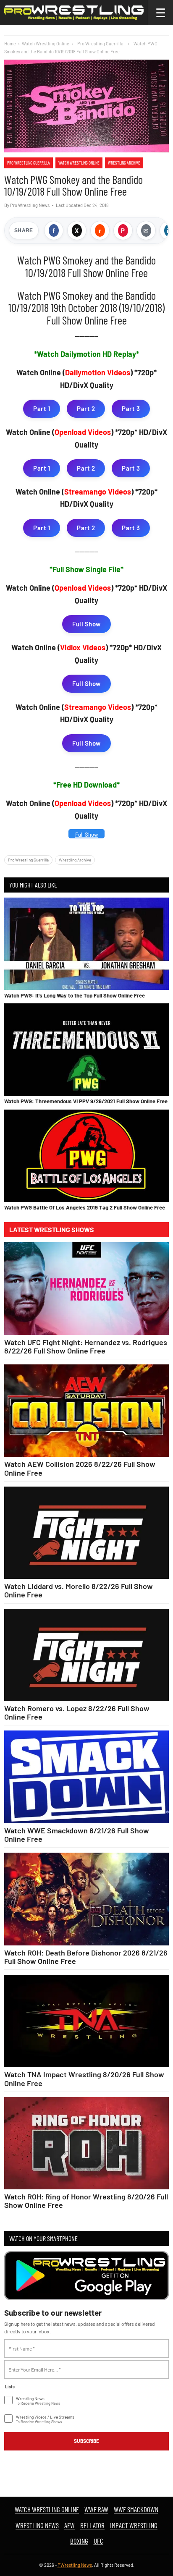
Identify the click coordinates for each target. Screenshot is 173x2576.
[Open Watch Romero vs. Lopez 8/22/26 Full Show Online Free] (86, 1655)
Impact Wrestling (134, 2525)
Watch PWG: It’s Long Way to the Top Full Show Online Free (75, 995)
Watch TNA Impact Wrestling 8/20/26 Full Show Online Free (84, 2079)
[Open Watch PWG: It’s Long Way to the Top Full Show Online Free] (86, 944)
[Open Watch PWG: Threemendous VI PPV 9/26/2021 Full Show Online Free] (86, 1050)
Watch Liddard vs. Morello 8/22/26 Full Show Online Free (79, 1590)
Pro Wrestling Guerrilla (29, 163)
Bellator (92, 2525)
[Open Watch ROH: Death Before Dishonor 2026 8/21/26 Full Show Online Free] (86, 1899)
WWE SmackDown (136, 2509)
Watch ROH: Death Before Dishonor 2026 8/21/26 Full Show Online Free (86, 1957)
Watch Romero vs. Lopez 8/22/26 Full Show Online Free (77, 1712)
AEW (69, 2525)
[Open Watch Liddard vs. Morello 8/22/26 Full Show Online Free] (86, 1533)
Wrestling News (37, 2525)
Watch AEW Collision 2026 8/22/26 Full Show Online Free (80, 1468)
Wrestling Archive (124, 163)
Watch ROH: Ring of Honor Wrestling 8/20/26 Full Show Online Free (86, 2201)
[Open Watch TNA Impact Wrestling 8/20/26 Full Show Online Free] (86, 2021)
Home (10, 43)
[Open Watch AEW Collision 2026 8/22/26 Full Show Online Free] (86, 1411)
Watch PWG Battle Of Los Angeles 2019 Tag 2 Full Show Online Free (85, 1207)
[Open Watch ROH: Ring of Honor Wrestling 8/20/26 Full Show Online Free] (86, 2143)
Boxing (79, 2541)
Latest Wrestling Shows (52, 1230)
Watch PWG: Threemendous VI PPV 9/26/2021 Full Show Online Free (86, 1101)
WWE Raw (96, 2509)
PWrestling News (75, 2565)
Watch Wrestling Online (46, 43)
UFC (98, 2541)
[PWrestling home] (74, 13)
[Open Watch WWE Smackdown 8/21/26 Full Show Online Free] (86, 1777)
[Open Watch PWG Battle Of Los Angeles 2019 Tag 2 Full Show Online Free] (86, 1156)
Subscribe (86, 2441)
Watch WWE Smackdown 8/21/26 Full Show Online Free (77, 1835)
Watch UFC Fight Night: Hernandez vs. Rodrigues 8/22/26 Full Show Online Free (86, 1346)
